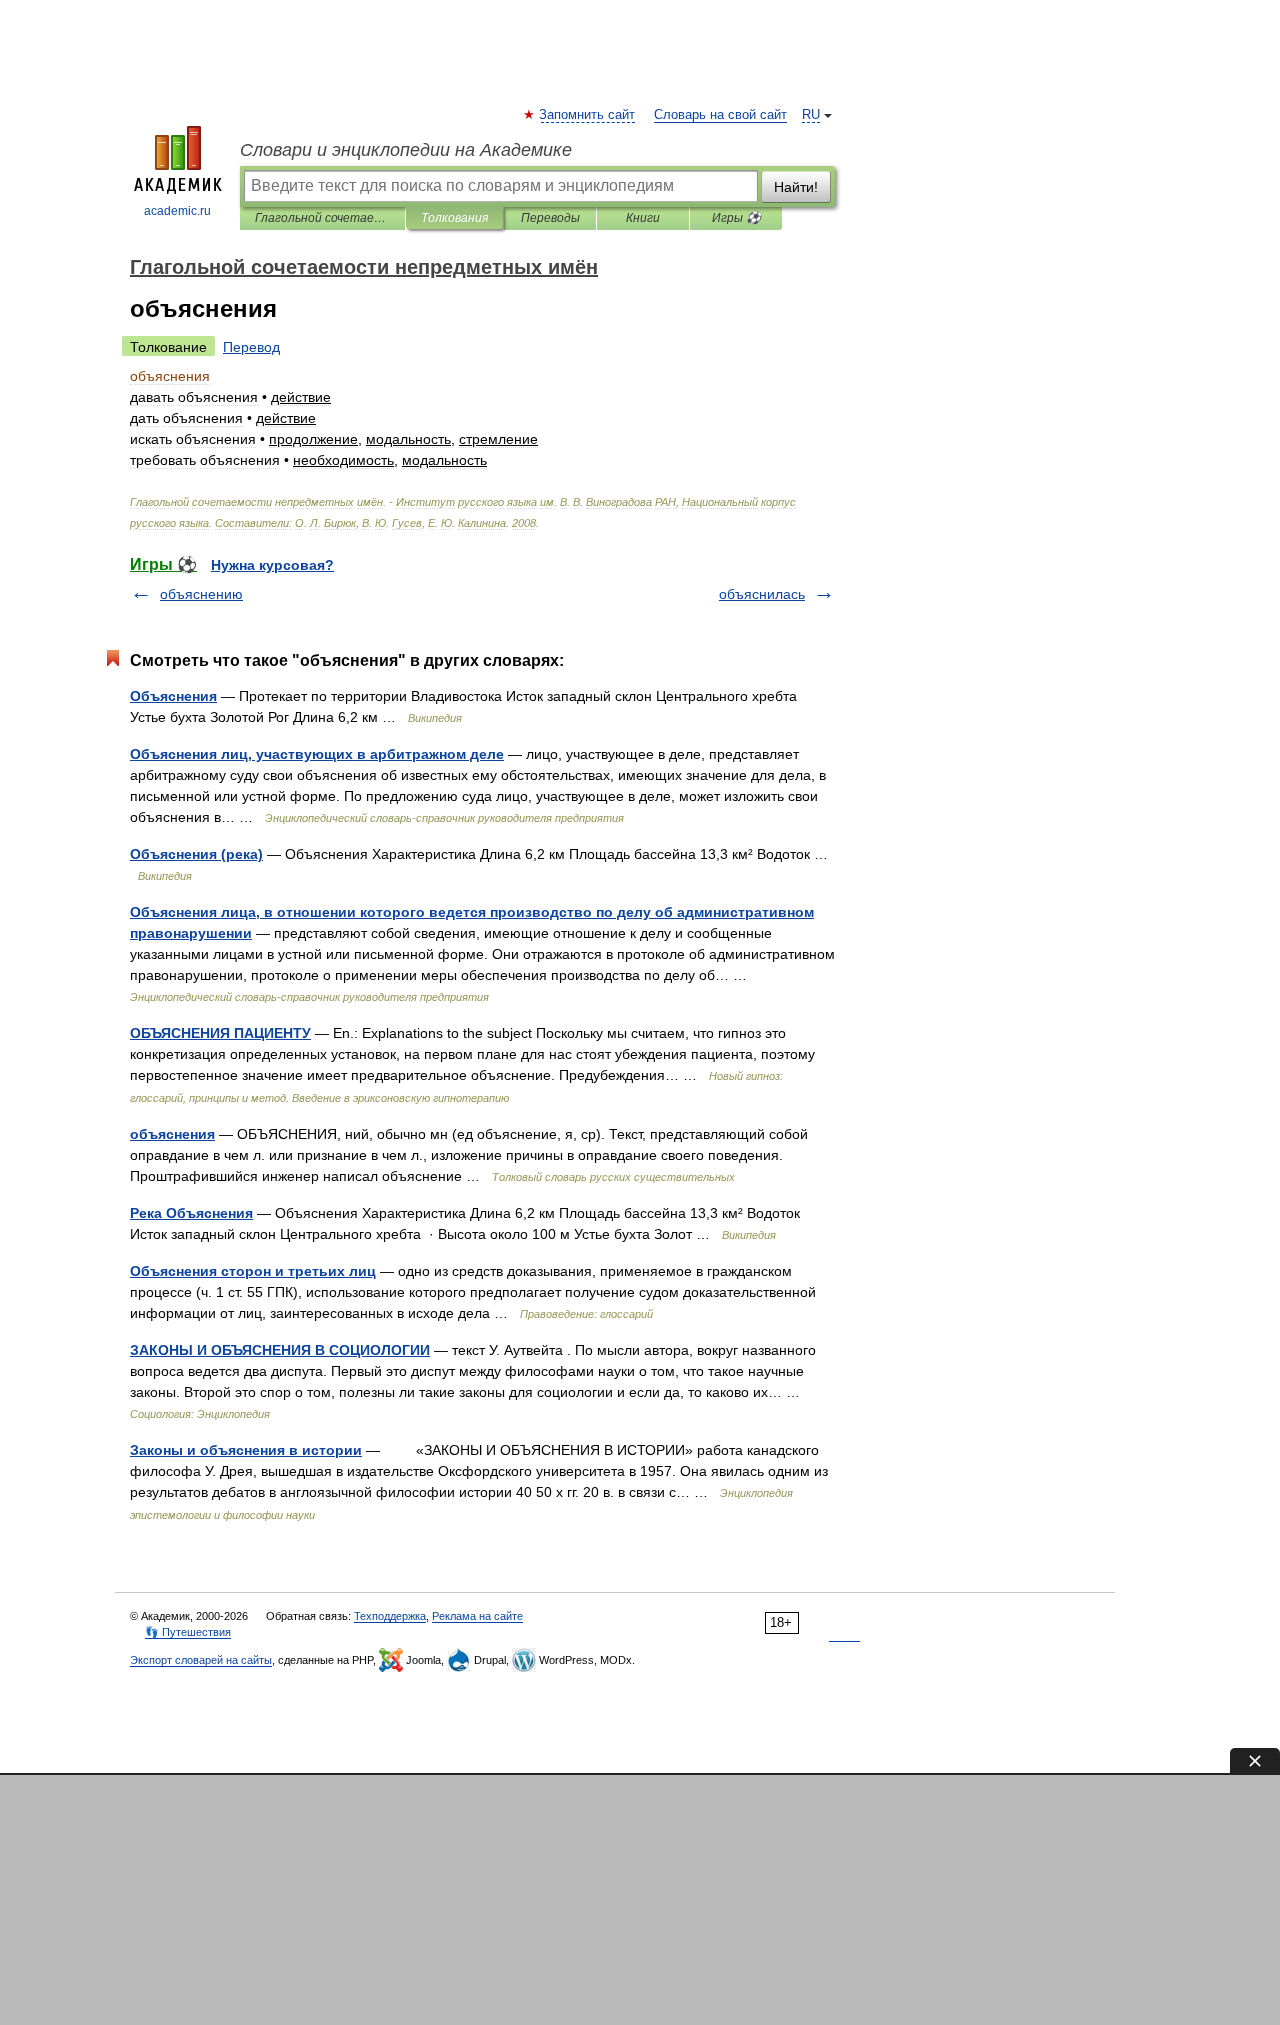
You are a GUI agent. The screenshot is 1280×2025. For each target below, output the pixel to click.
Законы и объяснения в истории (246, 1450)
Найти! (796, 187)
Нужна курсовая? (272, 565)
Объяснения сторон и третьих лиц (253, 1271)
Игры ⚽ (736, 218)
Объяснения (173, 696)
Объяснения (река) (196, 854)
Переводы (550, 218)
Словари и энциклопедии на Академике (406, 150)
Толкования (454, 218)
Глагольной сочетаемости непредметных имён (322, 218)
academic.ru (177, 211)
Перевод (251, 347)
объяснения (172, 1134)
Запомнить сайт (588, 115)
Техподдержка (390, 1616)
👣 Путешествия (188, 1632)
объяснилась (762, 594)
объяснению (201, 594)
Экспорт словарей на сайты (201, 1660)
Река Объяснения (191, 1213)
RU (811, 115)
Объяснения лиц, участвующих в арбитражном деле (317, 754)
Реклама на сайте (477, 1616)
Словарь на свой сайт (720, 115)
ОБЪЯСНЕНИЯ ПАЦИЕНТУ (220, 1033)
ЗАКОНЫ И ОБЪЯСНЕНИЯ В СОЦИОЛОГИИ (280, 1350)
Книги (643, 218)
